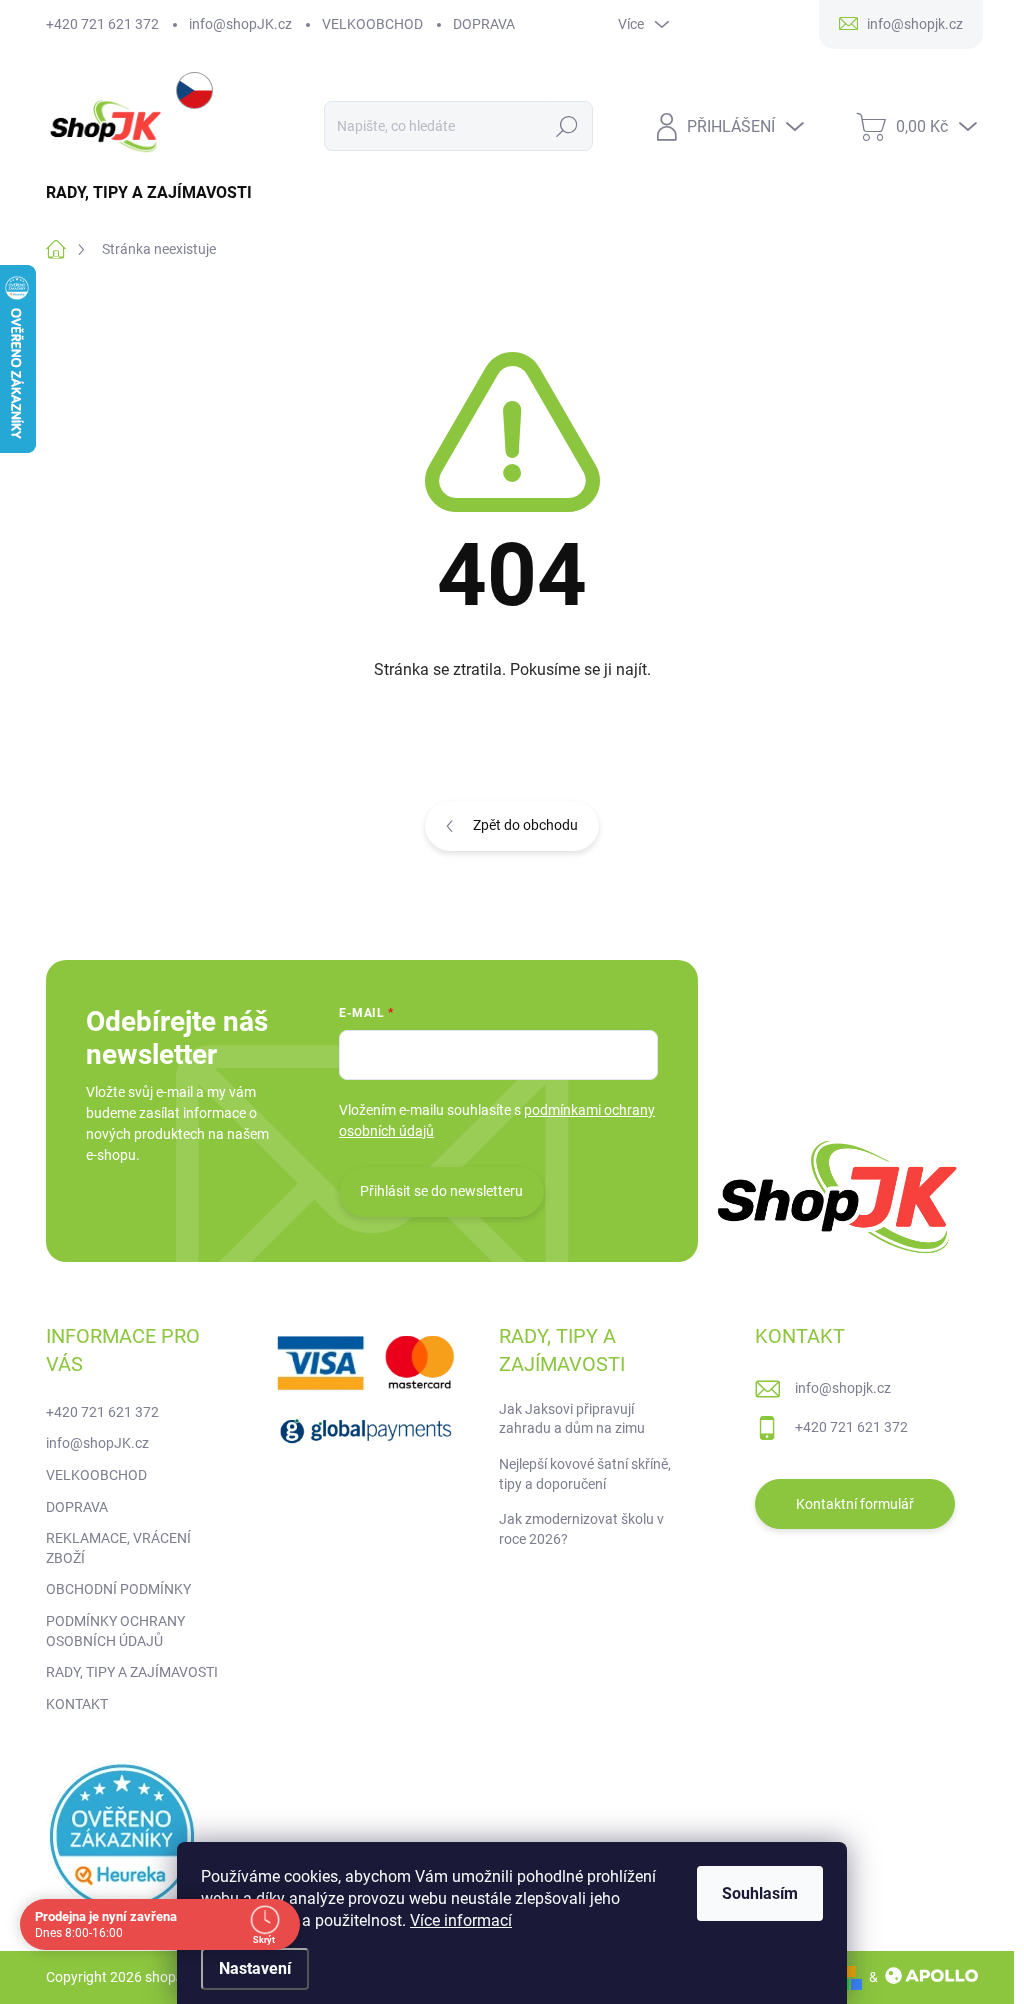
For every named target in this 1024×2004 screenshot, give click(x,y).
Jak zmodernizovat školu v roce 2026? (581, 1529)
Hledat (566, 126)
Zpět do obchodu (525, 825)
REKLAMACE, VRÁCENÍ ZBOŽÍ (118, 1548)
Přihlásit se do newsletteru (441, 1191)
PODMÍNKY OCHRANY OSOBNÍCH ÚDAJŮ (115, 1631)
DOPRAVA (484, 24)
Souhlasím (760, 1893)
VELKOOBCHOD (372, 24)
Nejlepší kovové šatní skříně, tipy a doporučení (585, 1474)
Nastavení (255, 1968)
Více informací (461, 1920)
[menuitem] (156, 193)
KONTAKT (77, 1704)
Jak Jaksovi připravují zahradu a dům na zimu (572, 1419)
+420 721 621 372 (102, 24)
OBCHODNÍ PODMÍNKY (118, 1589)
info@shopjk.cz (843, 1388)
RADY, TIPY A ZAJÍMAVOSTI (132, 1672)
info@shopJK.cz (240, 24)
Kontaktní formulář (855, 1504)
